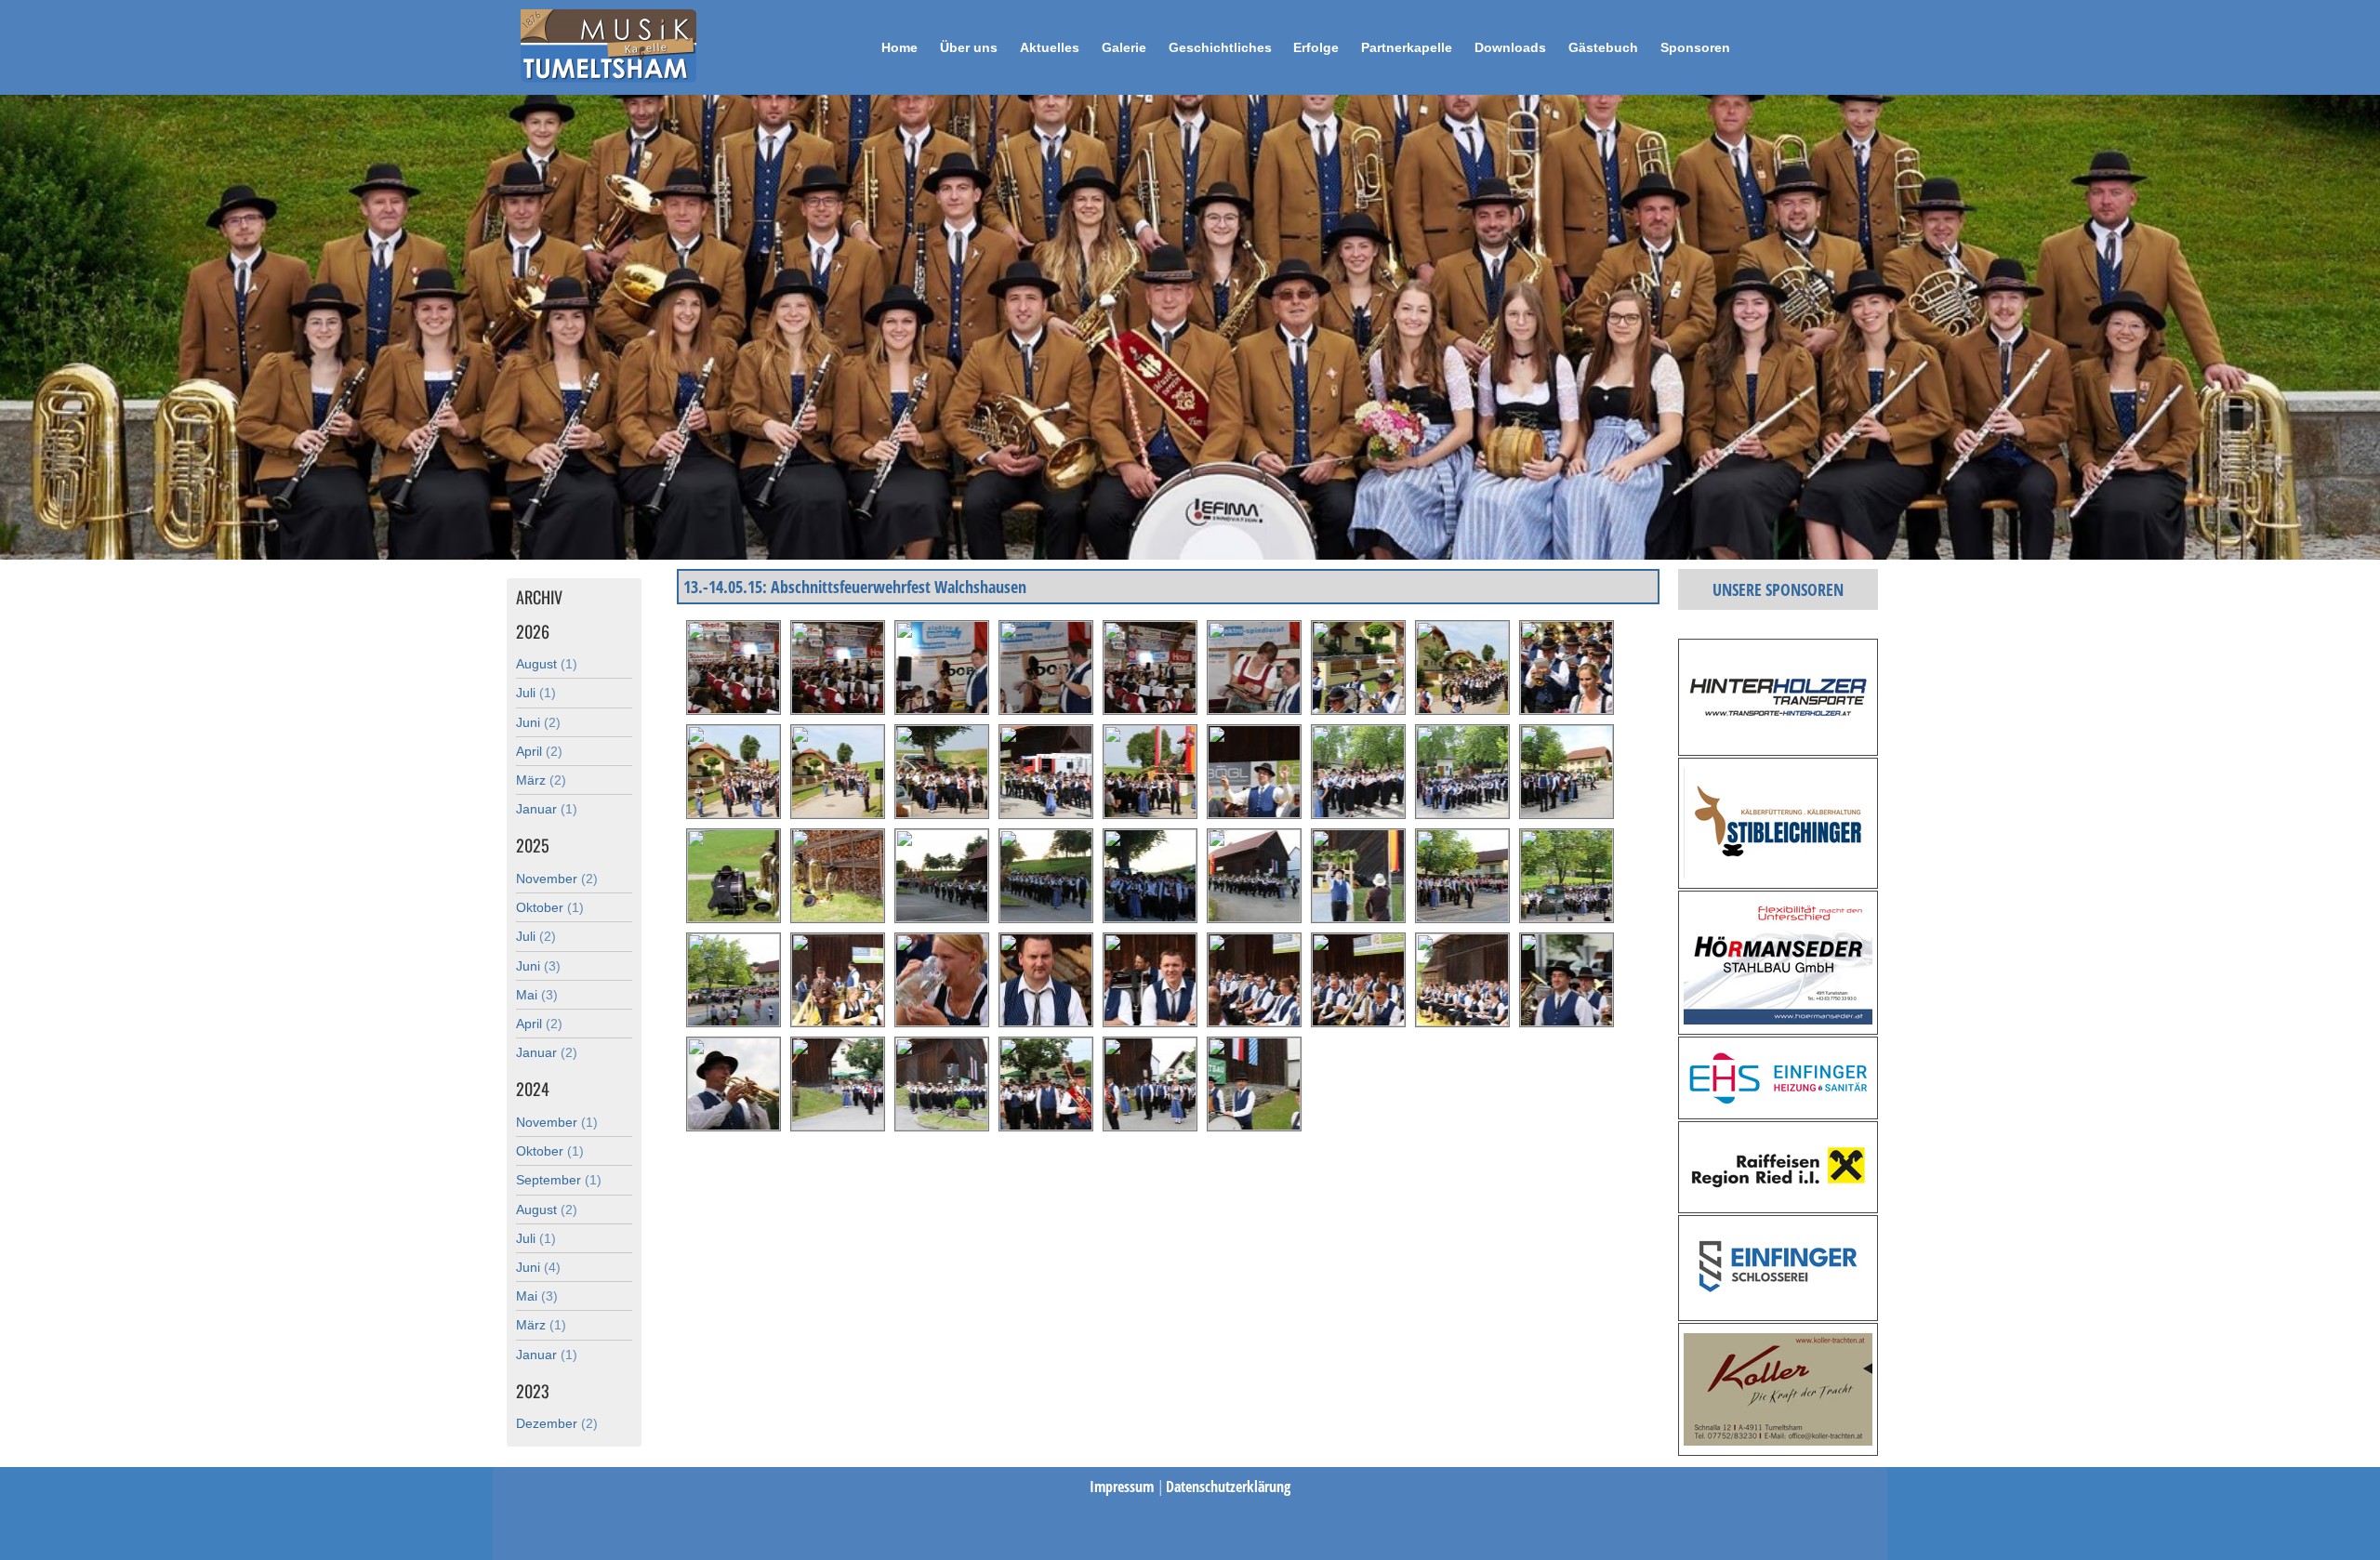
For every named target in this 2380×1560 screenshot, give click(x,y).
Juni (538, 722)
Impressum (1124, 1487)
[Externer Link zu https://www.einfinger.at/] (1778, 1104)
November (557, 879)
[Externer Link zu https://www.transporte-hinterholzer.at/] (1778, 740)
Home (899, 47)
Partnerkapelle (1407, 47)
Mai (537, 995)
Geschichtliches (1220, 47)
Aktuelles (1050, 47)
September (559, 1180)
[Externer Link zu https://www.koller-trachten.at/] (1778, 1440)
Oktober (550, 907)
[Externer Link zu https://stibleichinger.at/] (1778, 873)
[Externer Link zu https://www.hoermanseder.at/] (1778, 1019)
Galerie (1124, 47)
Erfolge (1316, 47)
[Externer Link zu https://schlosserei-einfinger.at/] (1778, 1305)
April (539, 751)
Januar (547, 809)
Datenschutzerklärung (1228, 1487)
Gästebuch (1603, 47)
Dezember (557, 1423)
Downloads (1510, 47)
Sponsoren (1695, 47)
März (541, 780)
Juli (536, 693)
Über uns (969, 47)
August (547, 664)
